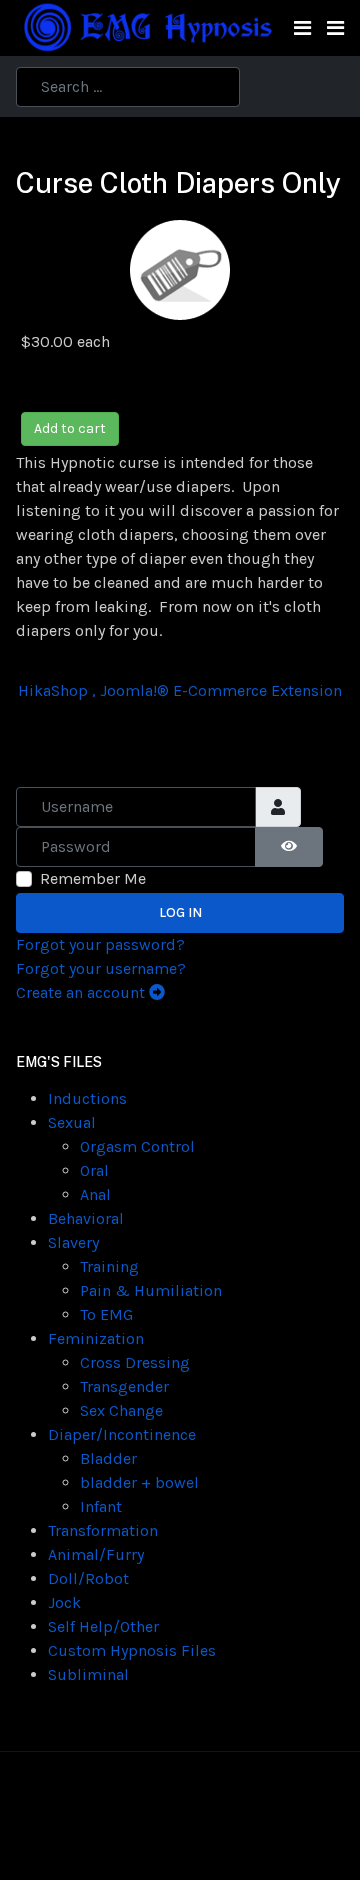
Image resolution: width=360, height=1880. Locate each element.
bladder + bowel (139, 1482)
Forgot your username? (101, 968)
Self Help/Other (103, 1626)
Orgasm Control (137, 1146)
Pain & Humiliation (151, 1290)
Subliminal (88, 1674)
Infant (101, 1506)
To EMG (106, 1314)
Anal (95, 1194)
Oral (94, 1170)
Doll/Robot (88, 1578)
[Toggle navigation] (302, 28)
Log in (180, 912)
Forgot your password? (100, 944)
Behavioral (86, 1218)
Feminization (96, 1338)
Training (109, 1266)
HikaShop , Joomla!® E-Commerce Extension (180, 690)
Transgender (124, 1386)
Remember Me (93, 878)
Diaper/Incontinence (122, 1434)
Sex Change (121, 1410)
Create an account (82, 992)
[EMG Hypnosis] (147, 26)
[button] (335, 28)
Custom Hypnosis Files (132, 1650)
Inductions (87, 1098)
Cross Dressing (135, 1362)
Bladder (108, 1458)
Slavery (73, 1242)
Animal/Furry (96, 1554)
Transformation (103, 1530)
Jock (64, 1602)
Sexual (72, 1122)
